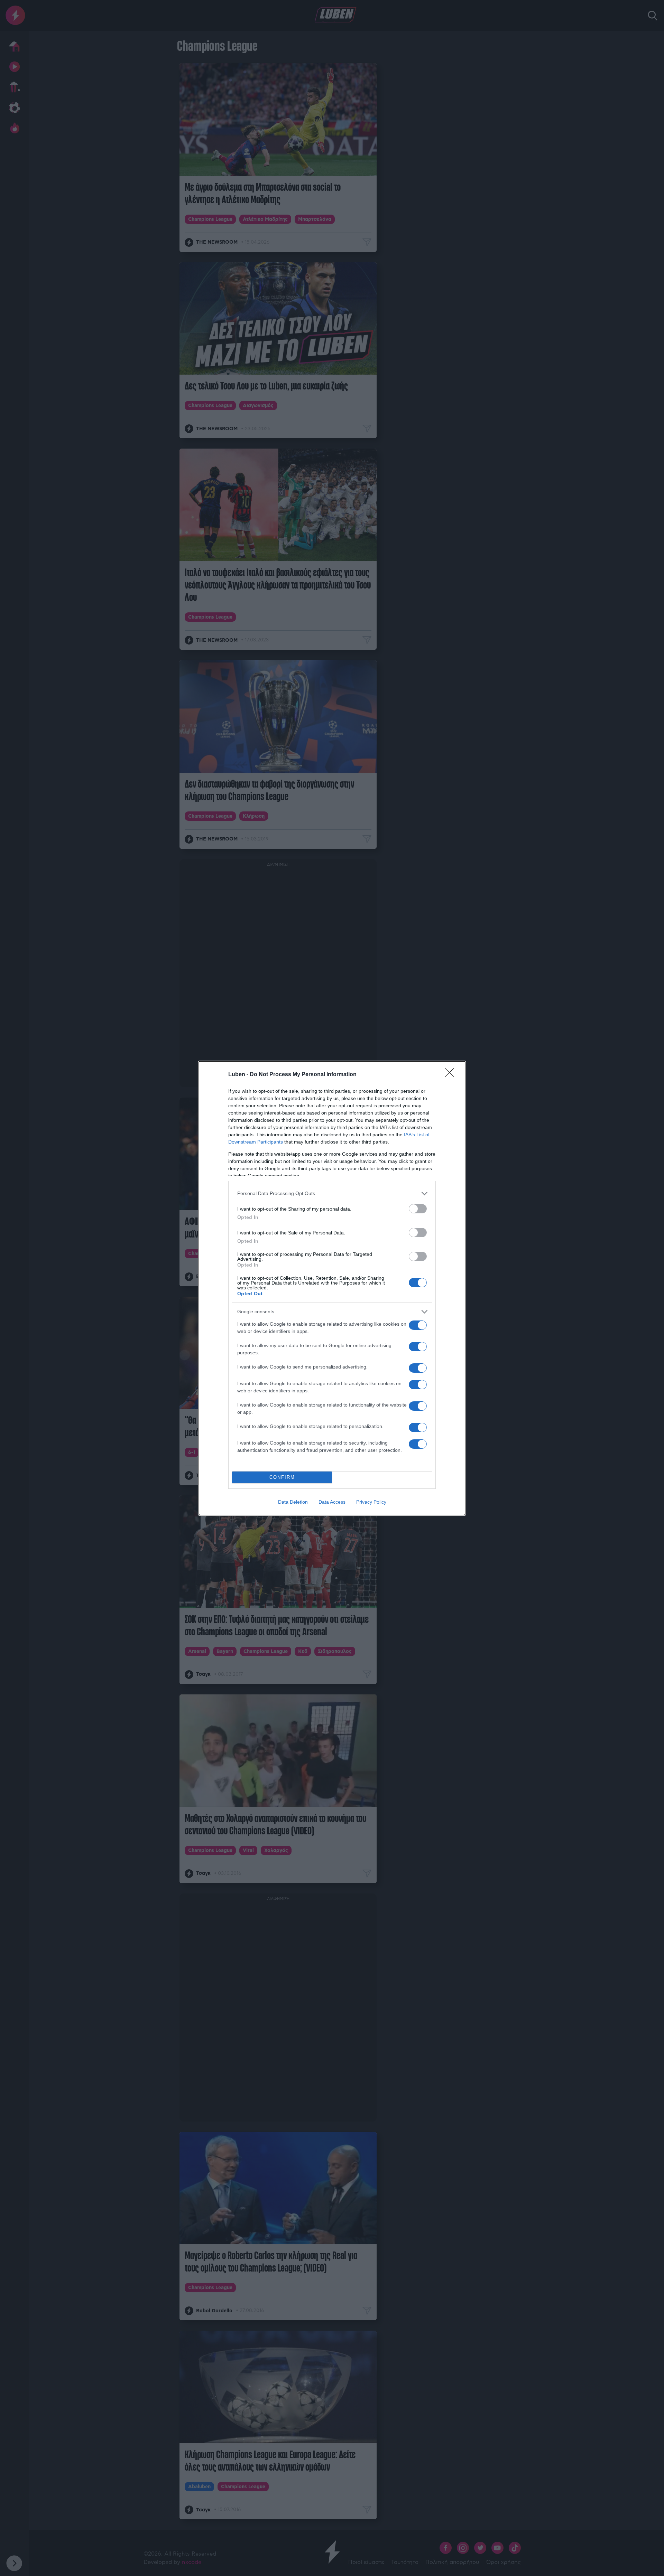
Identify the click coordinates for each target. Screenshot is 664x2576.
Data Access (332, 1502)
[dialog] (332, 1288)
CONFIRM (282, 1477)
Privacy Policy (371, 1502)
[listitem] (332, 1193)
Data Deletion (293, 1502)
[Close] (452, 1075)
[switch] (418, 1209)
